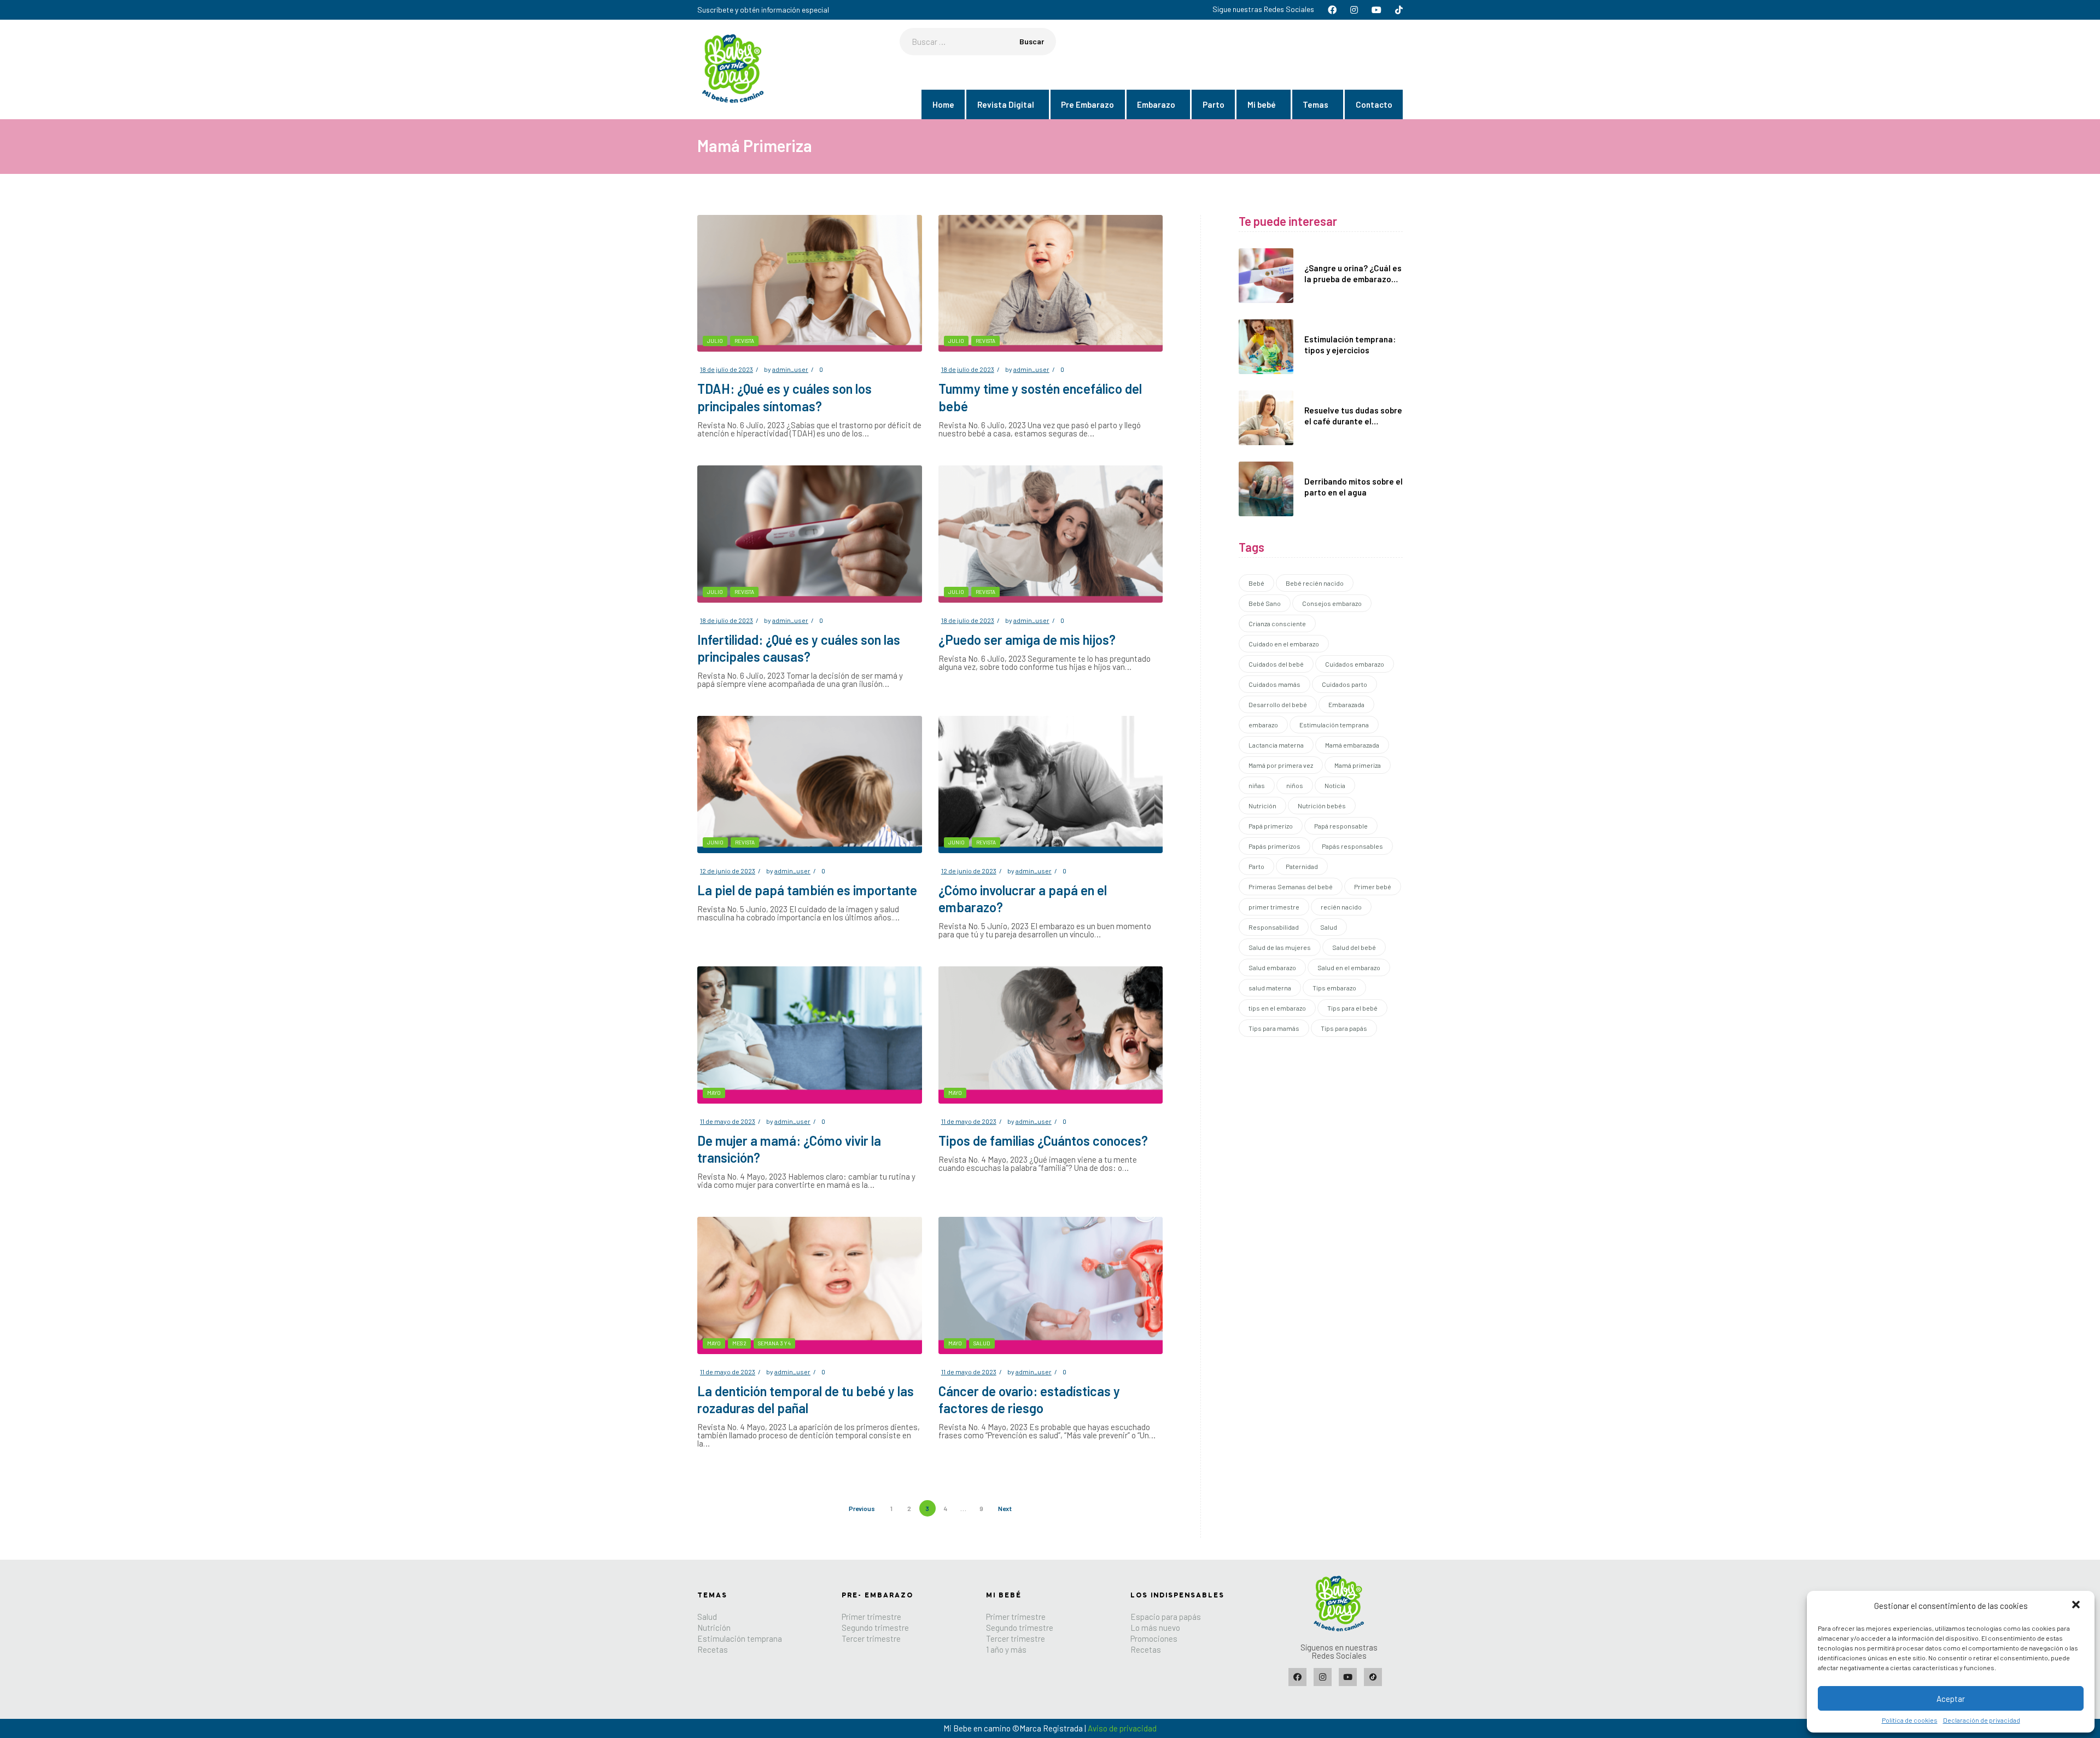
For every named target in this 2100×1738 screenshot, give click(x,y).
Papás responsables (1352, 846)
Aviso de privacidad (1122, 1728)
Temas (1316, 104)
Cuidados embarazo (1355, 664)
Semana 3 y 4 (774, 1343)
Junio (715, 842)
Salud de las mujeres (1280, 947)
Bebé (1256, 583)
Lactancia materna (1276, 745)
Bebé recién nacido (1315, 583)
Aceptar (1951, 1699)
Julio (715, 341)
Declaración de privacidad (1982, 1720)
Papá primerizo (1271, 826)
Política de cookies (1910, 1720)
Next (1005, 1508)
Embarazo (1156, 104)
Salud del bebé (1354, 947)
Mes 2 (739, 1343)
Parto (1214, 104)
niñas (1257, 785)
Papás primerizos (1274, 846)
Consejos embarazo (1332, 603)
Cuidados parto (1344, 684)
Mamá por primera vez (1281, 765)
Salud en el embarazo (1349, 967)
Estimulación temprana (1334, 725)
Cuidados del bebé (1276, 664)
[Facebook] (1297, 1677)
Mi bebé (1262, 104)
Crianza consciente (1277, 623)
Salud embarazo (1272, 967)
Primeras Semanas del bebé (1291, 887)
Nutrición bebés (1322, 806)
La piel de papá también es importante (807, 890)
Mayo (714, 1093)
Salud (982, 1343)
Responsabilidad (1274, 927)
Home (943, 104)
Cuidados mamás (1274, 684)
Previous (862, 1508)
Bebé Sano (1265, 603)
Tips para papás (1344, 1028)
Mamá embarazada (1352, 745)
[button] (2077, 1606)
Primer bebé (1373, 887)
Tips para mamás (1274, 1028)
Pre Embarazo (1087, 104)
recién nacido (1341, 907)
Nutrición (1262, 806)
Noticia (1335, 785)
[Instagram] (1323, 1677)
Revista (744, 341)
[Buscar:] (978, 42)
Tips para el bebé (1352, 1008)
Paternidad (1302, 866)
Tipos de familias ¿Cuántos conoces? (1043, 1141)
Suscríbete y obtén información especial (763, 10)
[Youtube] (1348, 1677)
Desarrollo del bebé (1278, 704)
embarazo (1263, 725)
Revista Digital (1006, 104)
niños (1295, 785)
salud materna (1270, 988)
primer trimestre (1274, 907)
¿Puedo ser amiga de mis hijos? (1027, 640)
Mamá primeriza (1358, 765)
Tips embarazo (1334, 988)
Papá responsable (1341, 826)
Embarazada (1346, 704)
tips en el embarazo (1277, 1008)
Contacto (1374, 104)
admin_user (790, 369)
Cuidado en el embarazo (1284, 644)
